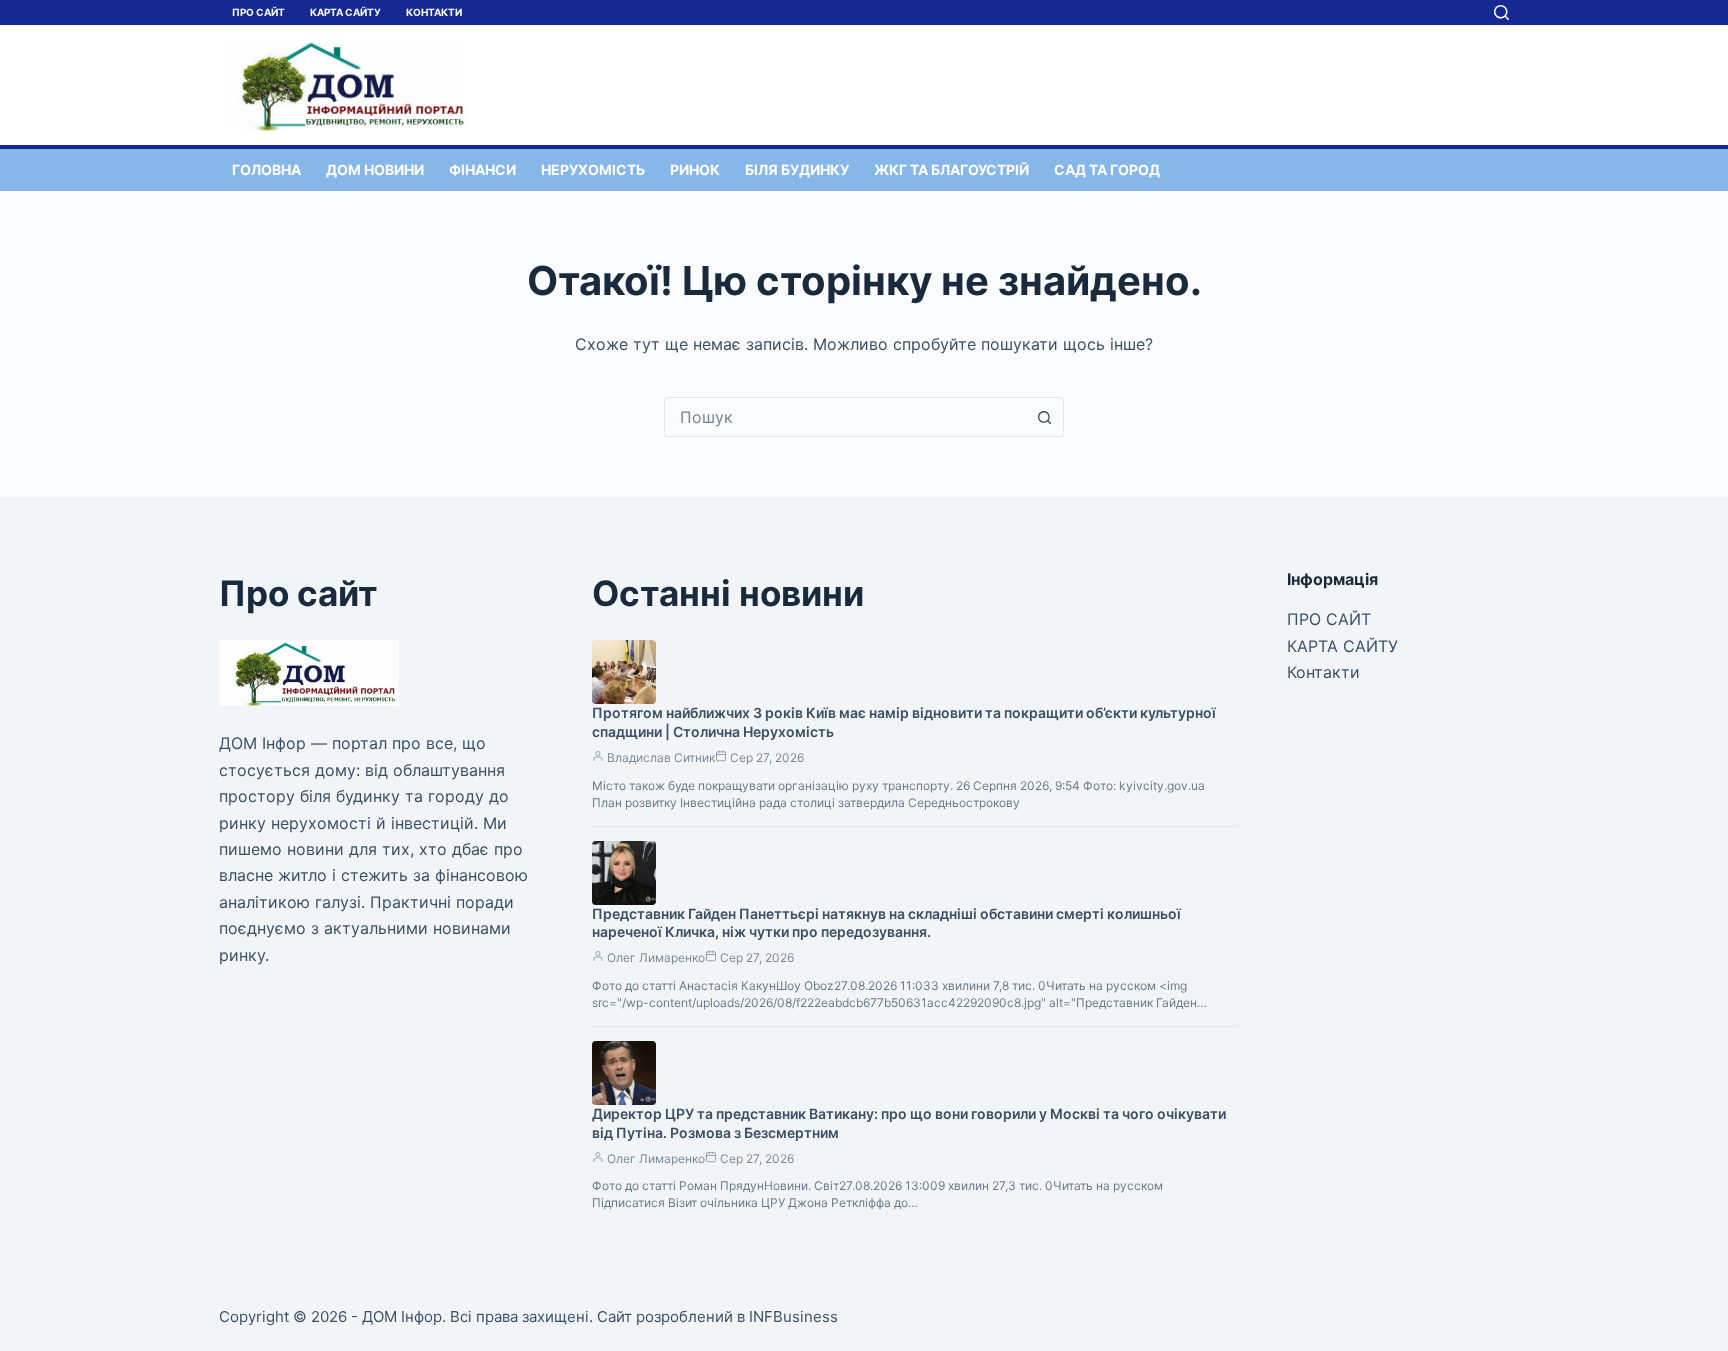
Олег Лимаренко (656, 957)
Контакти (434, 12)
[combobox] (845, 417)
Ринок (695, 169)
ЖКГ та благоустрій (951, 169)
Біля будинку (797, 169)
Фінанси (482, 169)
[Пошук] (1501, 12)
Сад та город (1107, 169)
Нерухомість (593, 169)
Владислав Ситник (661, 757)
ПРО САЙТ (258, 12)
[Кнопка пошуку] (1044, 417)
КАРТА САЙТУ (345, 12)
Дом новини (375, 169)
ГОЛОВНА (266, 169)
